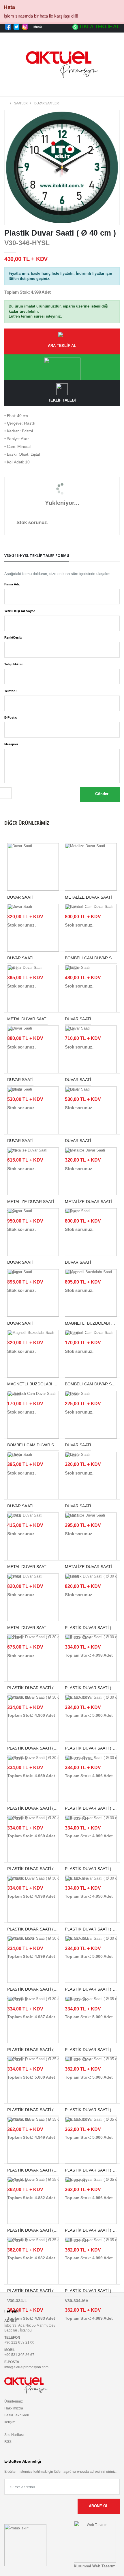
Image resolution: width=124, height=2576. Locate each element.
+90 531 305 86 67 (19, 2355)
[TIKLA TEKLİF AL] (62, 367)
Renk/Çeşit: (13, 637)
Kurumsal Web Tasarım (95, 2566)
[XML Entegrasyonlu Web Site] (25, 2545)
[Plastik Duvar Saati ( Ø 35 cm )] (91, 2019)
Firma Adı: (12, 584)
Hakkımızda (14, 2408)
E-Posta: (11, 717)
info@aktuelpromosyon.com (26, 2367)
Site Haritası (14, 2435)
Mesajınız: (12, 744)
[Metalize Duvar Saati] (91, 867)
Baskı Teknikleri (17, 2415)
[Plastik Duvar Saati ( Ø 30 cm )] (91, 1597)
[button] (113, 90)
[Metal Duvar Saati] (33, 988)
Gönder (101, 794)
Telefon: (11, 691)
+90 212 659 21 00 (19, 2342)
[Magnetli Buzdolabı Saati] (91, 1293)
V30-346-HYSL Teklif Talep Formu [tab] (37, 556)
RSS (8, 2442)
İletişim (10, 2422)
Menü (38, 27)
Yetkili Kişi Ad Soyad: (20, 611)
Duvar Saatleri (47, 103)
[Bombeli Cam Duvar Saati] (91, 927)
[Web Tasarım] (95, 2541)
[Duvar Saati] (33, 867)
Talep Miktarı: (14, 664)
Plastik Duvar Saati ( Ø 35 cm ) (41, 2291)
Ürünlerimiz (14, 2401)
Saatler (21, 103)
